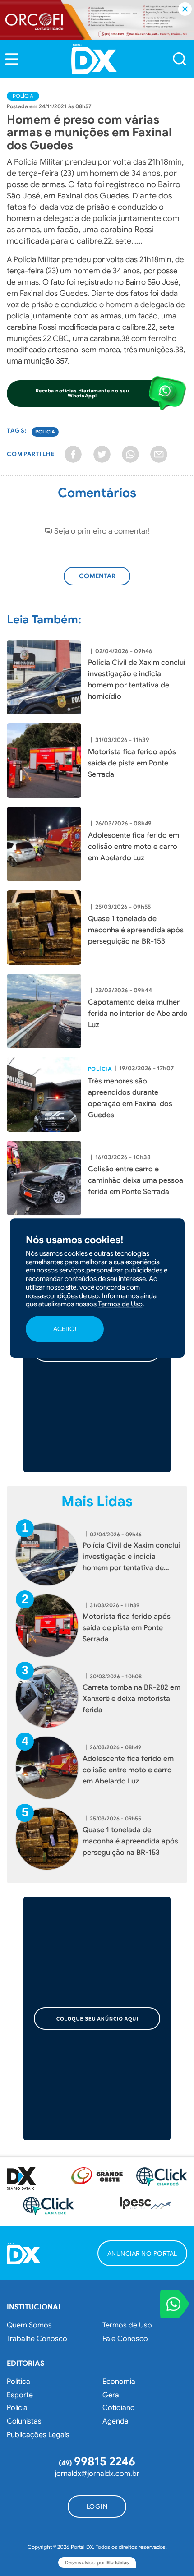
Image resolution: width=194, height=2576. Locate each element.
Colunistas (24, 2421)
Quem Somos (29, 2325)
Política (18, 2382)
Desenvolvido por (97, 2562)
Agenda (115, 2421)
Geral (111, 2395)
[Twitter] (102, 454)
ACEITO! (65, 1329)
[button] (12, 59)
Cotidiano (119, 2408)
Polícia (23, 96)
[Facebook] (73, 454)
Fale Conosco (125, 2339)
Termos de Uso (127, 2325)
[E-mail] (159, 454)
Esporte (20, 2395)
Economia (119, 2382)
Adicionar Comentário (102, 581)
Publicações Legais (38, 2435)
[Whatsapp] (130, 454)
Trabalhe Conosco (37, 2339)
